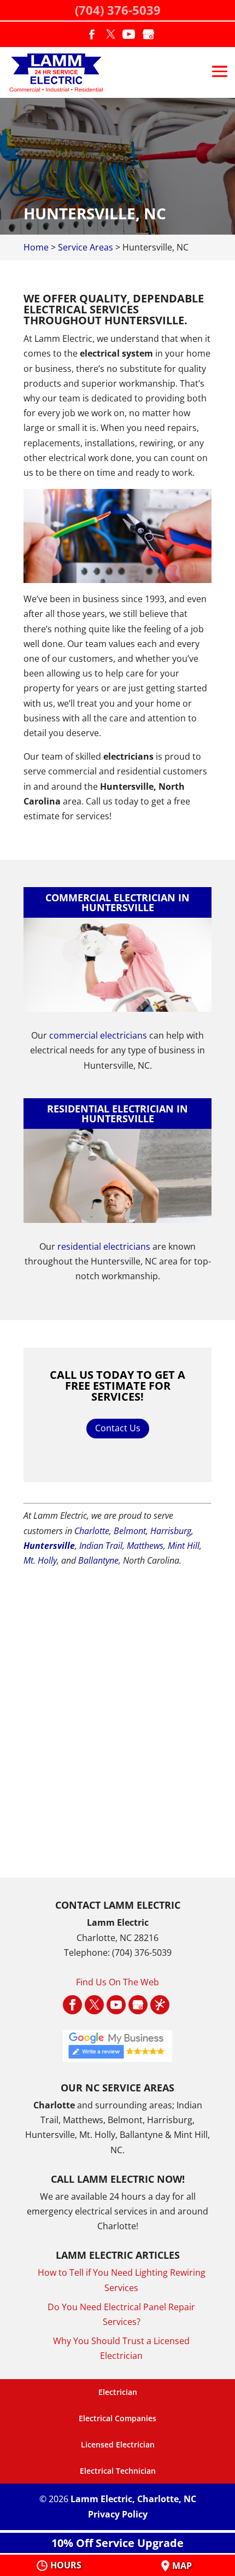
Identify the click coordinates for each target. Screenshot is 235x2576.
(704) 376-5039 (118, 10)
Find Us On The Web (117, 1982)
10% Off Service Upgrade (117, 2543)
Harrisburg (171, 1531)
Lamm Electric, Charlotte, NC (133, 2499)
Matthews (145, 1546)
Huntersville (49, 1546)
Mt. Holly (40, 1560)
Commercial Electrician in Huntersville (117, 902)
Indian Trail (101, 1546)
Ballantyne (98, 1560)
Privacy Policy (118, 2514)
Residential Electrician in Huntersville (117, 1114)
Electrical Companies (117, 2418)
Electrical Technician (118, 2471)
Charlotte (92, 1531)
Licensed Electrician (118, 2444)
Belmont (130, 1531)
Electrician (118, 2392)
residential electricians (104, 1246)
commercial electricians (98, 1035)
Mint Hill (184, 1546)
